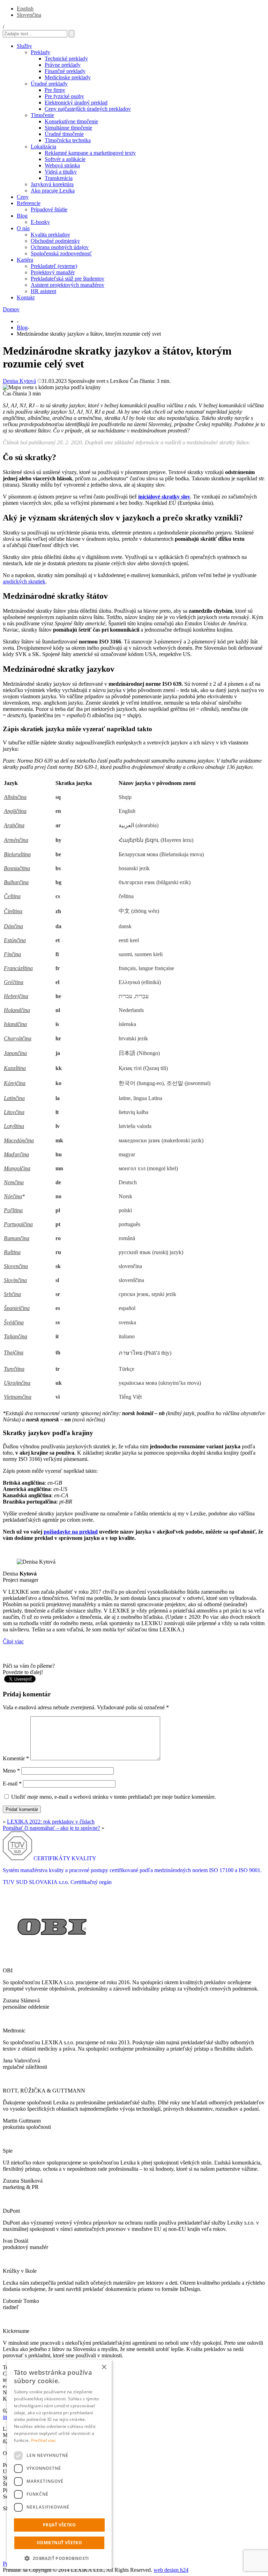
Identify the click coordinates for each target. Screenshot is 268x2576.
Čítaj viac (13, 1641)
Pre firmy (55, 90)
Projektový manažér (53, 272)
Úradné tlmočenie (64, 134)
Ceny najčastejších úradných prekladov (88, 109)
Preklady (40, 52)
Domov (11, 309)
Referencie (29, 203)
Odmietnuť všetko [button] (59, 2543)
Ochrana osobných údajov (60, 247)
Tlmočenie (42, 115)
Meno (11, 1771)
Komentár (16, 1758)
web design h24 (171, 2570)
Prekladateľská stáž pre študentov (68, 279)
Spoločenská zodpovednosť (61, 253)
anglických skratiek (24, 581)
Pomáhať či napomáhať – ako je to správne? (51, 1828)
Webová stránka (62, 165)
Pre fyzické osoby (64, 96)
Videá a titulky (61, 172)
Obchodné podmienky (55, 241)
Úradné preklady (49, 84)
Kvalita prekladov (50, 235)
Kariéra (25, 260)
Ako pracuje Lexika (53, 191)
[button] (59, 2558)
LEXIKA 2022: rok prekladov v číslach (51, 1822)
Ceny (23, 197)
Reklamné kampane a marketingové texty (90, 153)
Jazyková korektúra (52, 184)
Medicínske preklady (68, 77)
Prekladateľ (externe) (54, 266)
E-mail (12, 1784)
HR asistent (43, 291)
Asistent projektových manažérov (68, 285)
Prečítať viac (44, 2440)
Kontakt (26, 297)
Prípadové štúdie (49, 209)
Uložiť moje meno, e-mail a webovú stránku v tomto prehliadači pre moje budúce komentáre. (114, 1797)
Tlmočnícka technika (68, 140)
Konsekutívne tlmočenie (71, 121)
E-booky (40, 222)
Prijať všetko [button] (59, 2525)
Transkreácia (59, 178)
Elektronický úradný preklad (76, 103)
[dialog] (59, 2464)
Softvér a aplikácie (65, 159)
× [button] (104, 2367)
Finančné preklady (65, 71)
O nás (23, 228)
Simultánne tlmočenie (68, 128)
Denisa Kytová (19, 381)
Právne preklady (63, 65)
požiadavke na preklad (71, 1532)
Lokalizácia (43, 147)
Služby (24, 46)
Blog (22, 216)
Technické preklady (66, 59)
